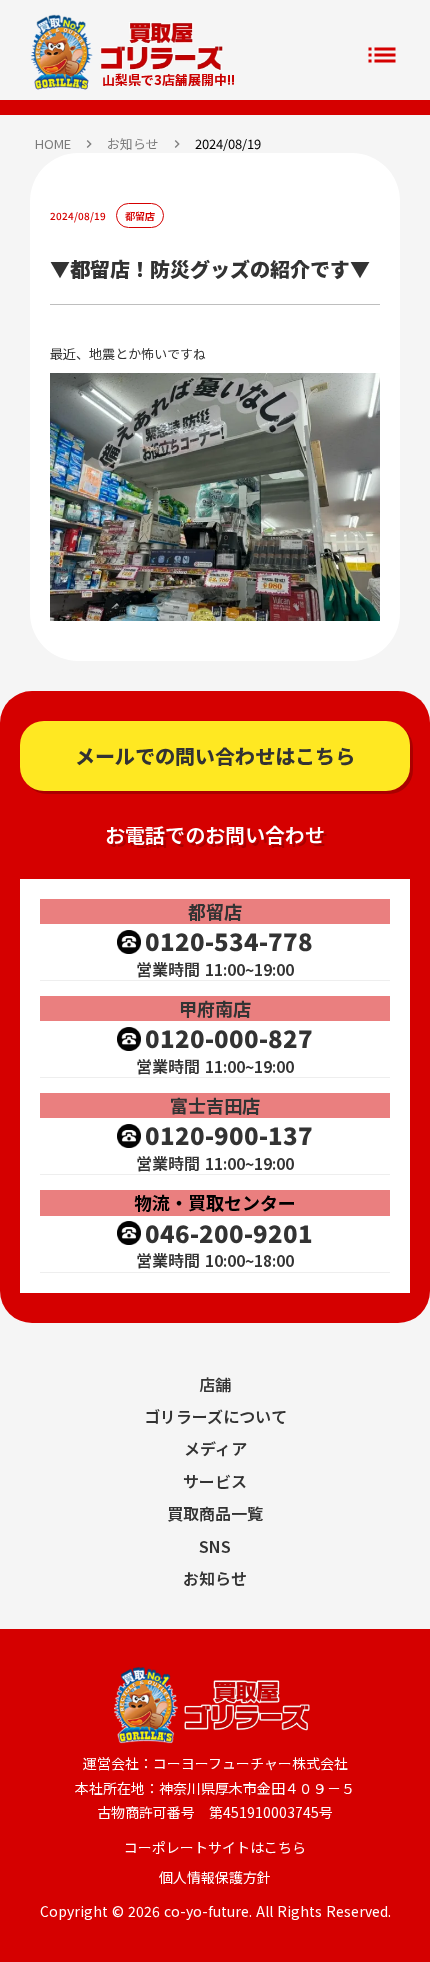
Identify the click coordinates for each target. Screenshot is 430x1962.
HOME (53, 144)
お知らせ (133, 144)
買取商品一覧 (215, 1513)
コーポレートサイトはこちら (215, 1847)
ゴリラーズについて (215, 1416)
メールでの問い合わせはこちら (215, 755)
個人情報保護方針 (215, 1877)
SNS (215, 1546)
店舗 (215, 1384)
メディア (215, 1448)
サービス (215, 1481)
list (382, 55)
